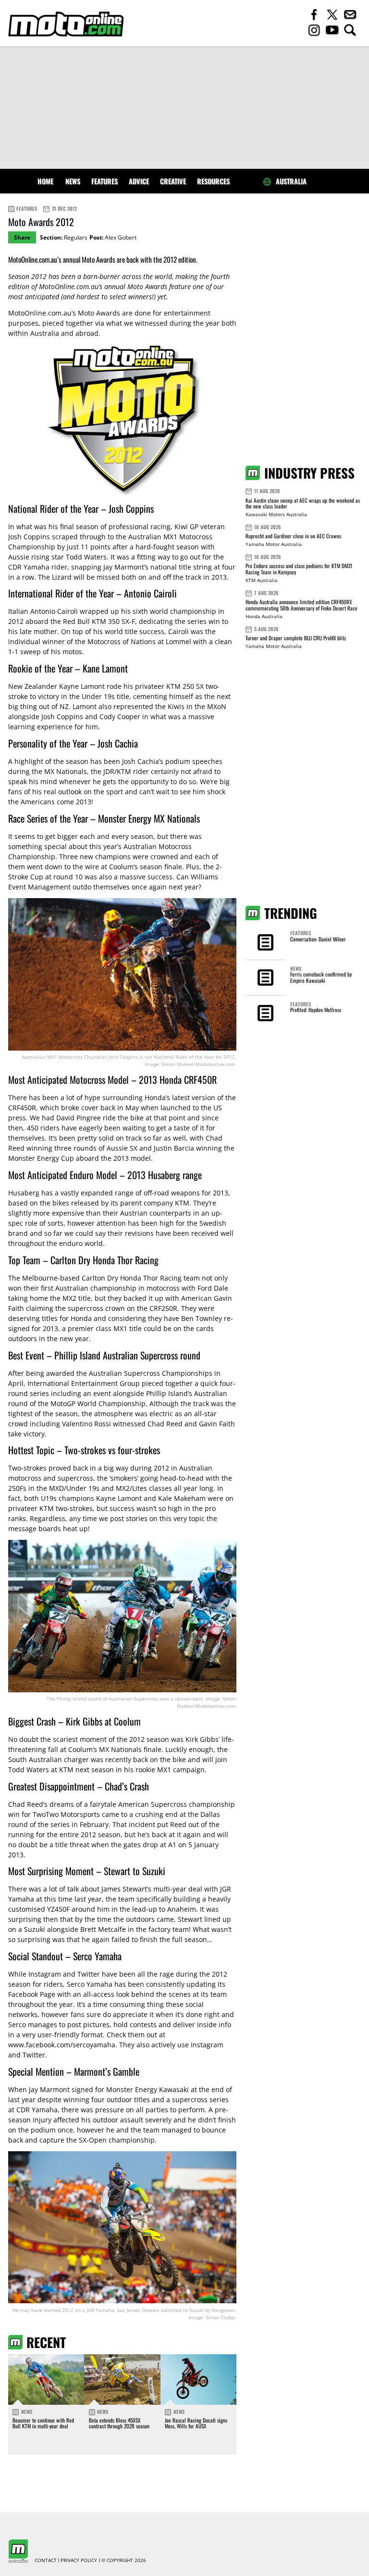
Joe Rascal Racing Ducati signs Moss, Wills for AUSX (196, 2423)
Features (105, 181)
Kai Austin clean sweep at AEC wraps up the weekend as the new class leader (303, 503)
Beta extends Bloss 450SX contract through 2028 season (119, 2423)
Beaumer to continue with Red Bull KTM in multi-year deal (43, 2423)
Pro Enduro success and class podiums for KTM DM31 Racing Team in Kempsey (299, 569)
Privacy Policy (79, 2561)
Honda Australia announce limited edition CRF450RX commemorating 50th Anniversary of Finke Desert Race (301, 605)
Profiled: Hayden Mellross (316, 1010)
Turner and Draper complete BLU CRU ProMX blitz (296, 638)
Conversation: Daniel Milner (318, 939)
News (73, 181)
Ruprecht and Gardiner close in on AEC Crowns (293, 536)
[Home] (66, 24)
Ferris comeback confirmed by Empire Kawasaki (321, 977)
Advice (139, 181)
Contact (46, 2561)
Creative (173, 181)
